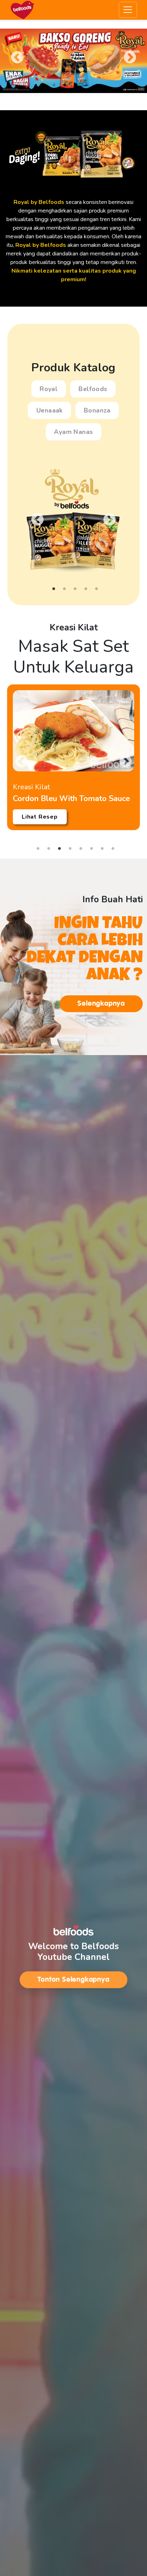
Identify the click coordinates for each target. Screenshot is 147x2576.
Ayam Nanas (73, 432)
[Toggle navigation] (128, 10)
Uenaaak (50, 410)
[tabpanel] (73, 61)
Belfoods (93, 389)
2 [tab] (65, 85)
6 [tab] (91, 849)
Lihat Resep (40, 817)
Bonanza (97, 410)
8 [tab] (113, 849)
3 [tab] (75, 85)
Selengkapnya (101, 1003)
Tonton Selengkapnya (73, 1979)
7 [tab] (102, 849)
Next (130, 58)
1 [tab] (54, 85)
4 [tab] (86, 85)
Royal (49, 389)
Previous (17, 58)
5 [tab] (97, 85)
